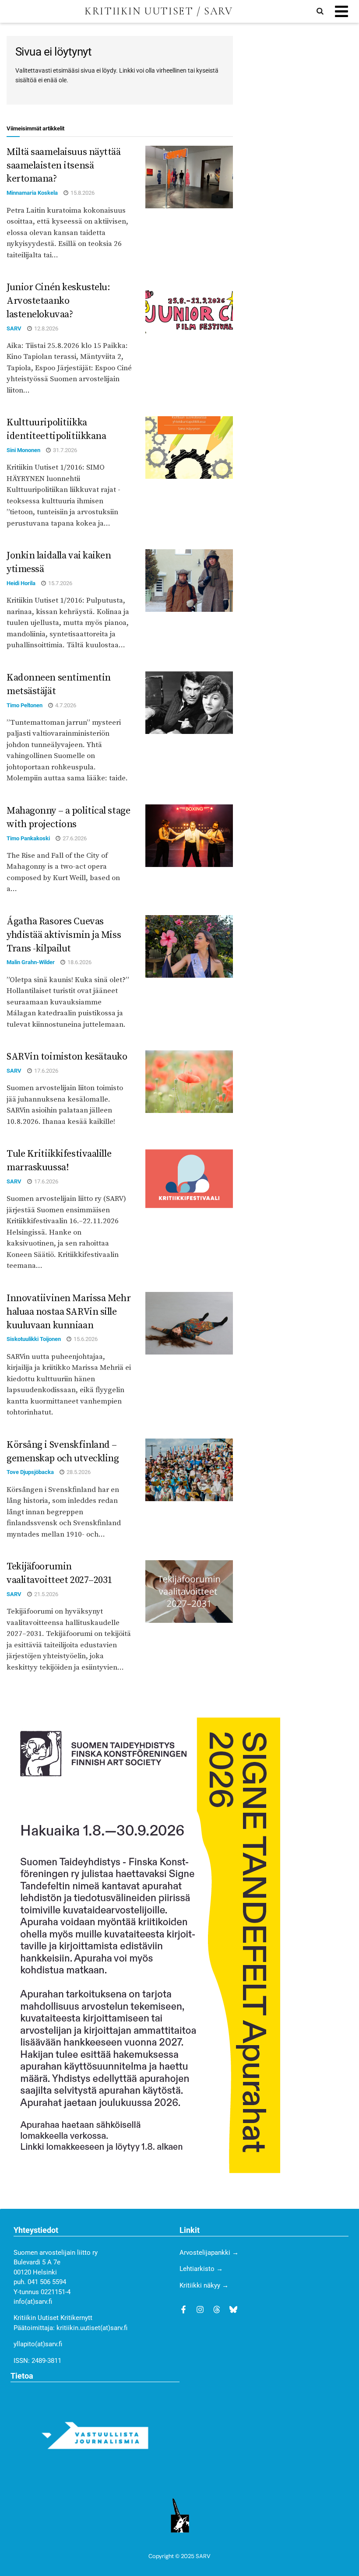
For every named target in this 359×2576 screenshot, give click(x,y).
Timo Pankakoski (28, 838)
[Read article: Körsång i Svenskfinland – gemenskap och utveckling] (189, 1470)
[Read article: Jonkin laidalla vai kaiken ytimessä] (189, 581)
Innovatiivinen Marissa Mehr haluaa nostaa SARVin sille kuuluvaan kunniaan (69, 1312)
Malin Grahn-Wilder (31, 962)
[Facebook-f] (183, 2309)
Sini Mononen (23, 450)
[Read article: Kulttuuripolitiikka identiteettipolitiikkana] (189, 447)
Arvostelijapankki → (209, 2253)
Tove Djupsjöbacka (30, 1472)
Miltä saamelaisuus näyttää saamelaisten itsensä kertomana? (64, 166)
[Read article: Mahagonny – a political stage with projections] (189, 836)
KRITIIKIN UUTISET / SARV (158, 11)
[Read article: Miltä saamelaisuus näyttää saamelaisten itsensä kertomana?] (189, 177)
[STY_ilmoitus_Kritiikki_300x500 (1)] (143, 1945)
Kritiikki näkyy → (204, 2285)
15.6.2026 (85, 1339)
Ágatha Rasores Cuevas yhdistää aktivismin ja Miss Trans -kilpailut (64, 935)
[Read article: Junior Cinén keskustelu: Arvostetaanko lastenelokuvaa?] (189, 312)
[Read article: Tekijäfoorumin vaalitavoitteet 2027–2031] (189, 1592)
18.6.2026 (79, 962)
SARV (14, 328)
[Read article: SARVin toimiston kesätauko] (189, 1082)
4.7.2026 (65, 705)
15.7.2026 (60, 583)
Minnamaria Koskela (32, 193)
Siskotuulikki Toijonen (34, 1339)
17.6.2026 (46, 1071)
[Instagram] (200, 2309)
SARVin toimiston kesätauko (67, 1057)
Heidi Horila (21, 583)
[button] (341, 12)
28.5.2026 (78, 1472)
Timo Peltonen (25, 705)
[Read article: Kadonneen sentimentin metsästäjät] (189, 703)
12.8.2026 (46, 328)
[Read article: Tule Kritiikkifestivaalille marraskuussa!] (189, 1179)
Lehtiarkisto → (201, 2269)
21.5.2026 (46, 1594)
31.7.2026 (64, 450)
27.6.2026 (74, 838)
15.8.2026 (82, 193)
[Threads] (217, 2309)
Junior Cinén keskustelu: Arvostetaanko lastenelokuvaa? (58, 301)
